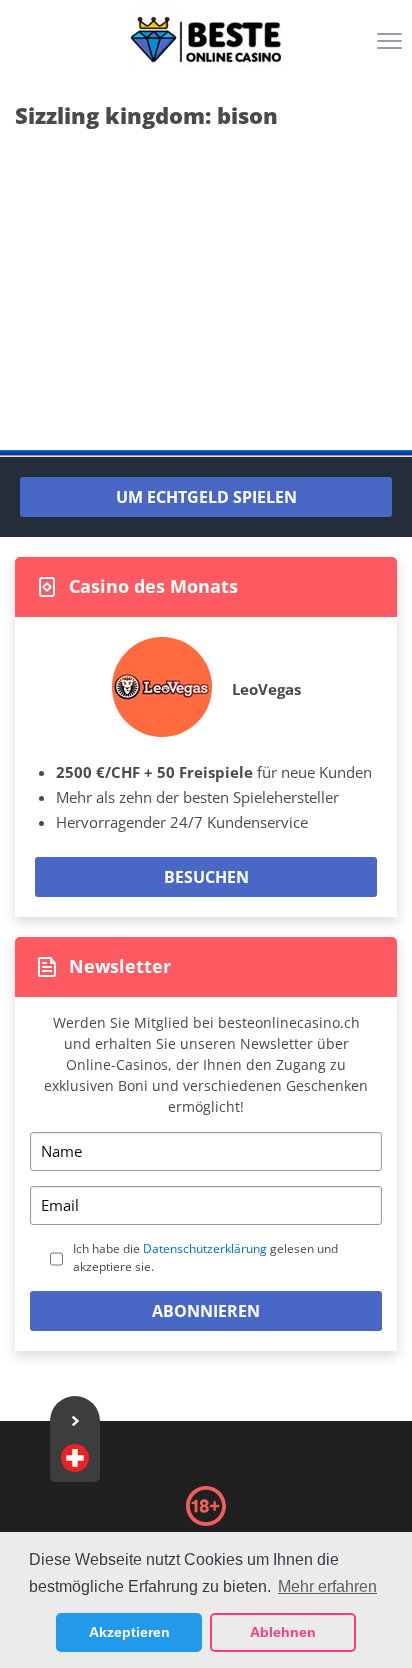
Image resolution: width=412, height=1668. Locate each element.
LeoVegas (266, 689)
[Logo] (206, 40)
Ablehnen (283, 1632)
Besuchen (206, 877)
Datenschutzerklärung (205, 1248)
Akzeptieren (129, 1632)
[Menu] (392, 48)
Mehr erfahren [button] (327, 1586)
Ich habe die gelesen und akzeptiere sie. (205, 1257)
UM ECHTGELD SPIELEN (206, 497)
